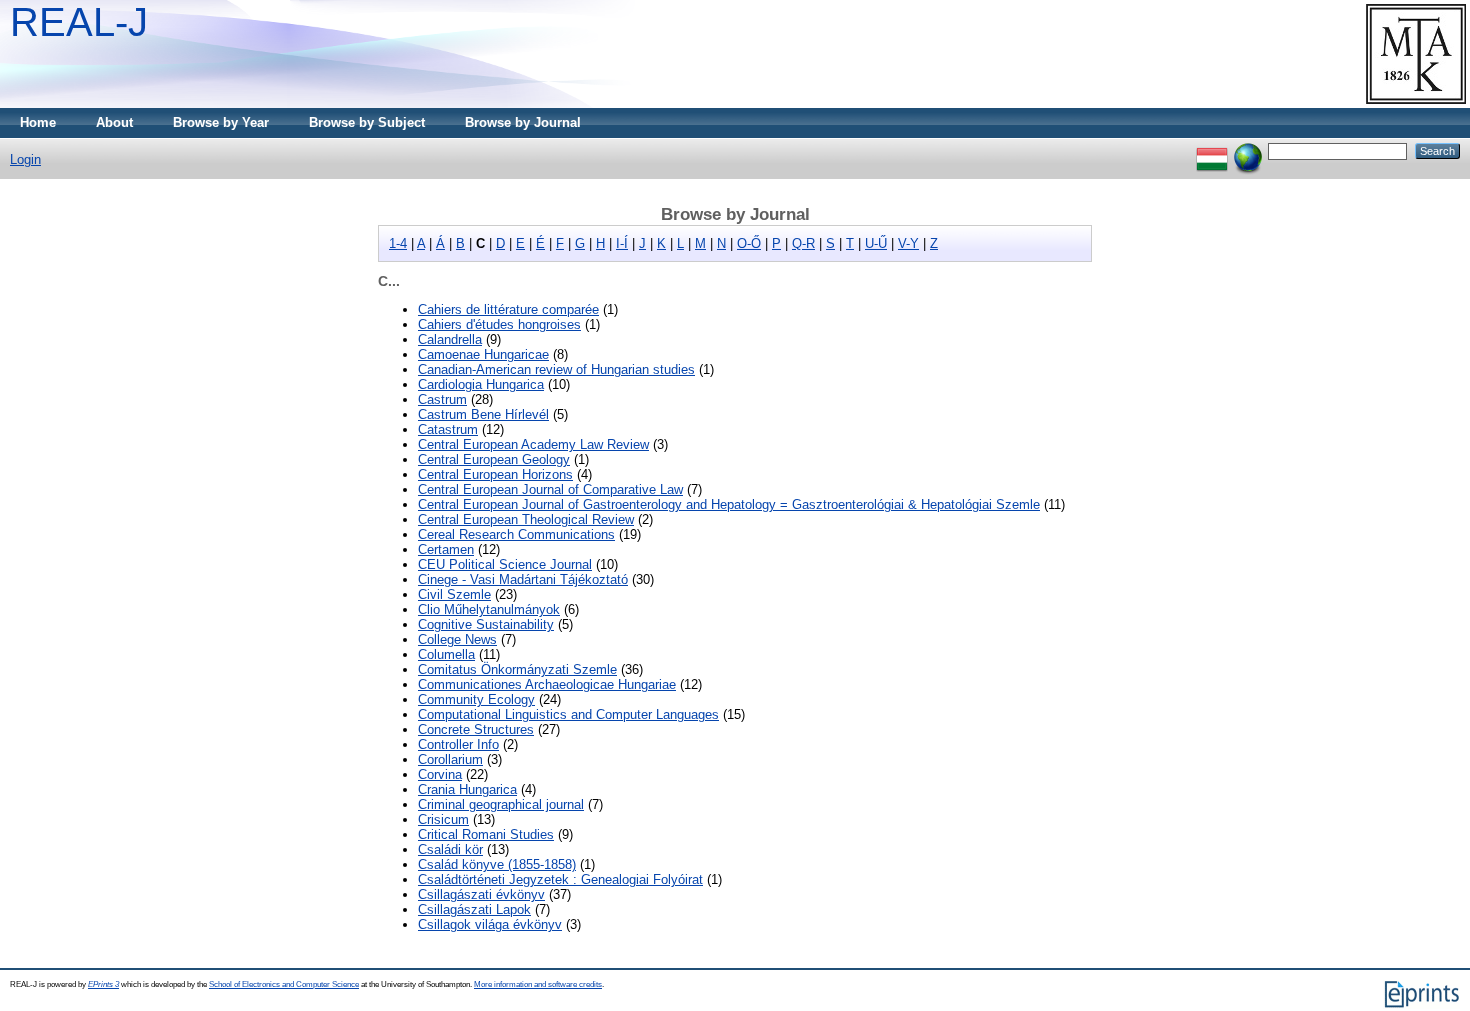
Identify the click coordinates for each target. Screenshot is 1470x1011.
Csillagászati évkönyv (481, 894)
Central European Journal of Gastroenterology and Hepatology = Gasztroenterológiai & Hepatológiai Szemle (729, 504)
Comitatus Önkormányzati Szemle (517, 669)
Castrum (442, 399)
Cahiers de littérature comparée (508, 309)
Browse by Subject (367, 122)
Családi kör (450, 849)
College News (457, 639)
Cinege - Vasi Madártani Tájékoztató (523, 579)
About (114, 122)
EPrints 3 (103, 984)
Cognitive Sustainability (486, 624)
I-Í (622, 243)
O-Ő (749, 243)
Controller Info (458, 744)
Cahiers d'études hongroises (499, 324)
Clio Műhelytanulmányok (489, 609)
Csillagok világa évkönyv (490, 924)
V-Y (908, 243)
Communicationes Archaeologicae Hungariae (547, 684)
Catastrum (448, 429)
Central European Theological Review (526, 519)
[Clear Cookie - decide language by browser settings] (1248, 150)
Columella (446, 654)
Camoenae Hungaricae (483, 354)
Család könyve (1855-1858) (497, 864)
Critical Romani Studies (486, 834)
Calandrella (450, 339)
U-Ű (876, 243)
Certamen (446, 549)
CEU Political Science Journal (505, 564)
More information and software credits (538, 984)
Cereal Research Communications (516, 534)
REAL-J (79, 22)
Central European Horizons (495, 474)
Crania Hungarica (467, 789)
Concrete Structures (476, 729)
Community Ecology (476, 699)
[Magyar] (1212, 150)
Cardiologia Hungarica (481, 384)
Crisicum (443, 819)
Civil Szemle (454, 594)
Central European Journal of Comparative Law (550, 489)
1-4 (398, 243)
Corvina (440, 774)
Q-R (803, 243)
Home (38, 122)
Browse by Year (221, 122)
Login (25, 159)
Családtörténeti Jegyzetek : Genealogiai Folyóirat (560, 879)
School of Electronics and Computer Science (284, 984)
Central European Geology (494, 459)
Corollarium (450, 759)
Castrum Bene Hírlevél (483, 414)
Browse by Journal (523, 122)
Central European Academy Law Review (533, 444)
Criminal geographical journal (501, 804)
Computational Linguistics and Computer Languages (568, 714)
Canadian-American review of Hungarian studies (556, 369)
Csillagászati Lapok (474, 909)
